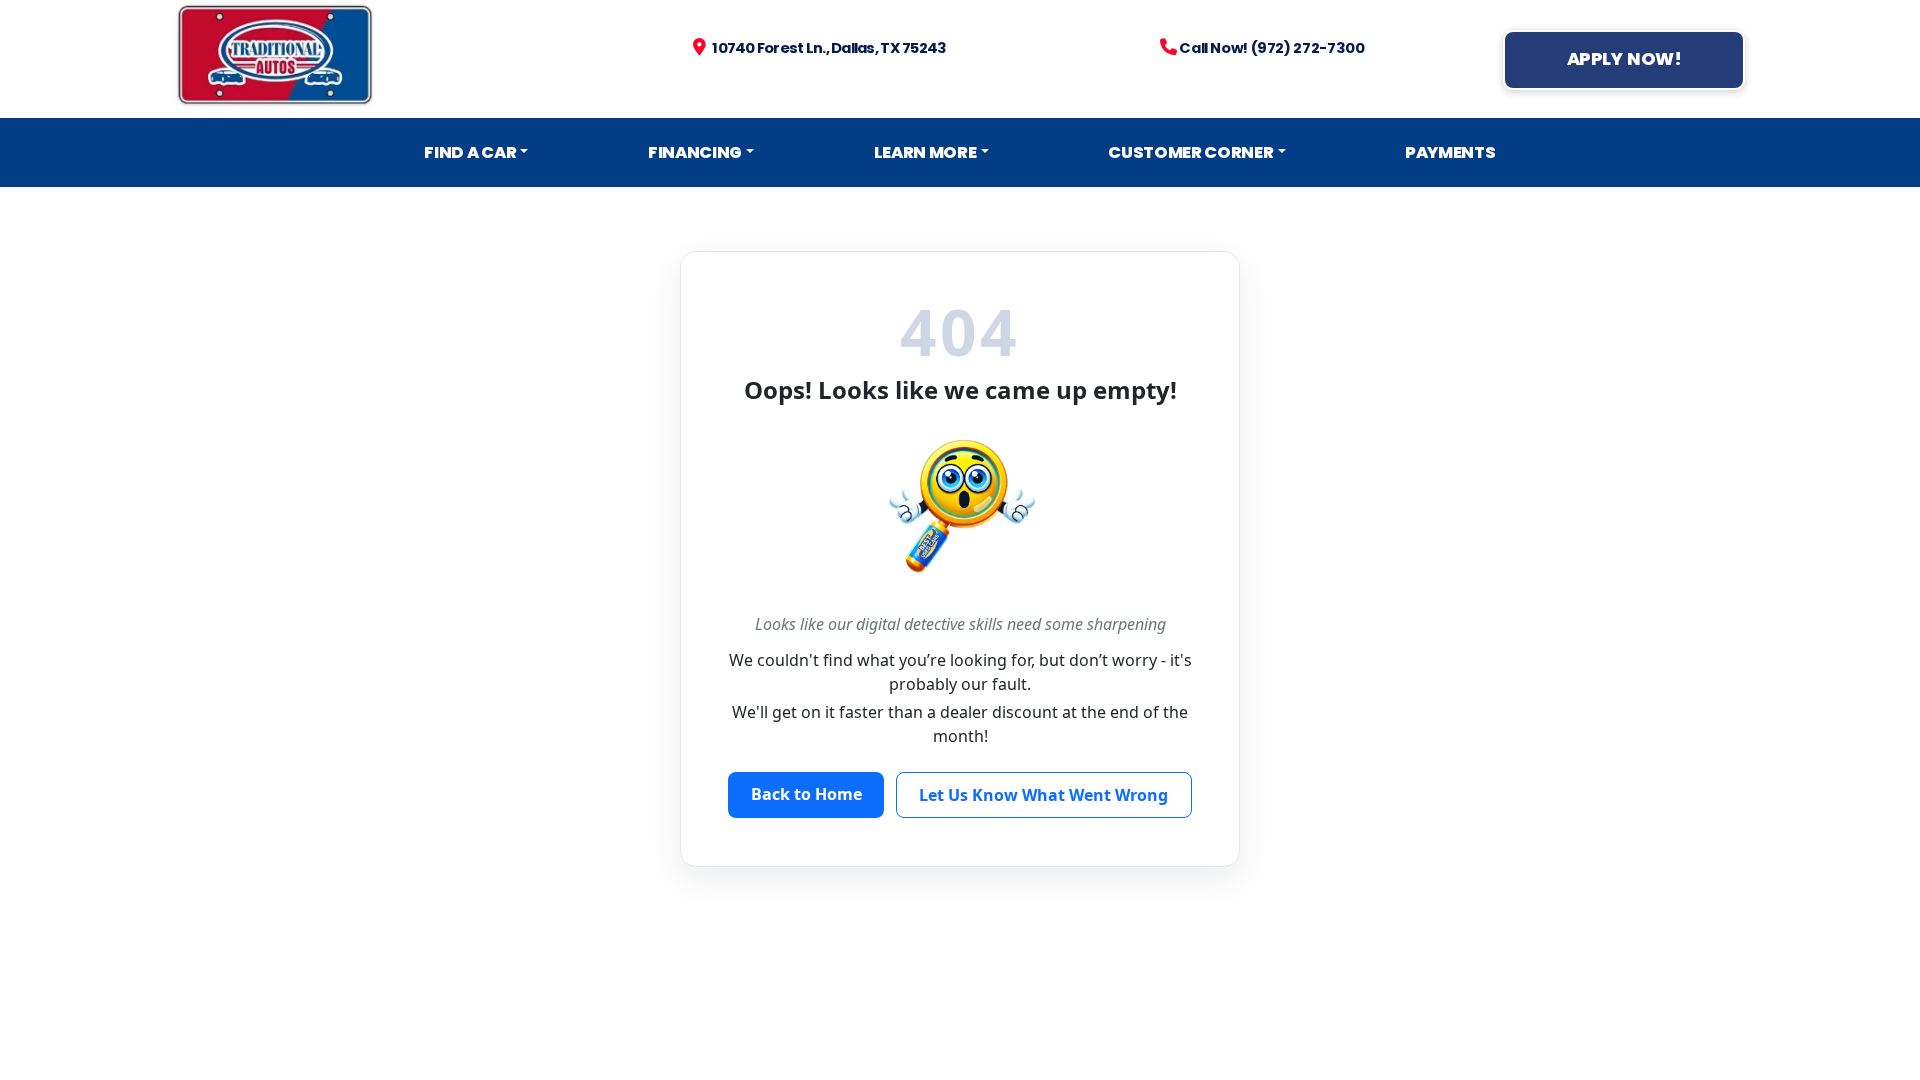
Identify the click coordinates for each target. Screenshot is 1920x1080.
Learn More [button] (925, 152)
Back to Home (806, 794)
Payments (1450, 152)
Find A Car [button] (470, 152)
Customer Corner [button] (1190, 152)
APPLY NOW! (1624, 58)
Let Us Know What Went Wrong (1043, 795)
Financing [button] (695, 152)
